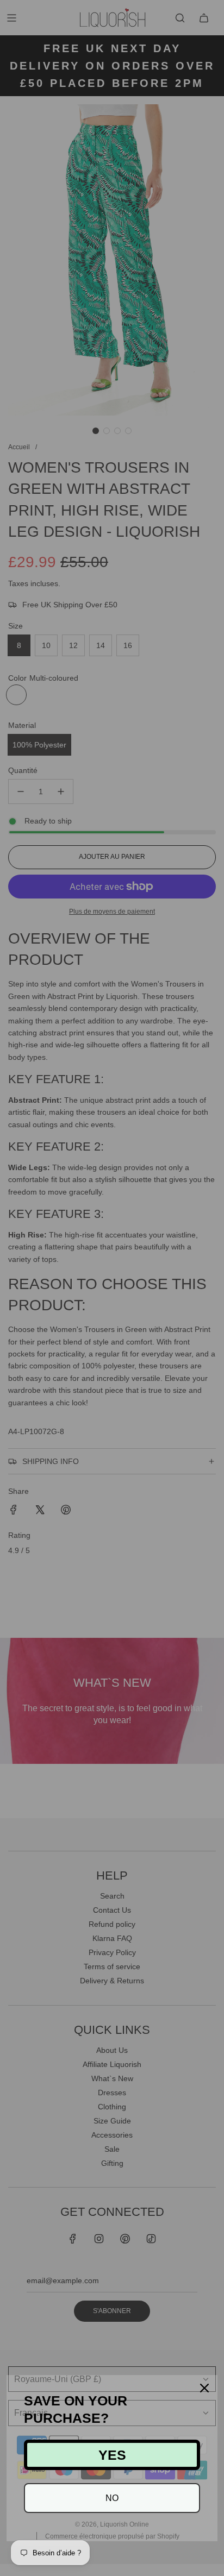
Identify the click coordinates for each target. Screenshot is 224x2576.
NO (112, 2498)
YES (112, 2455)
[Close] (204, 2388)
